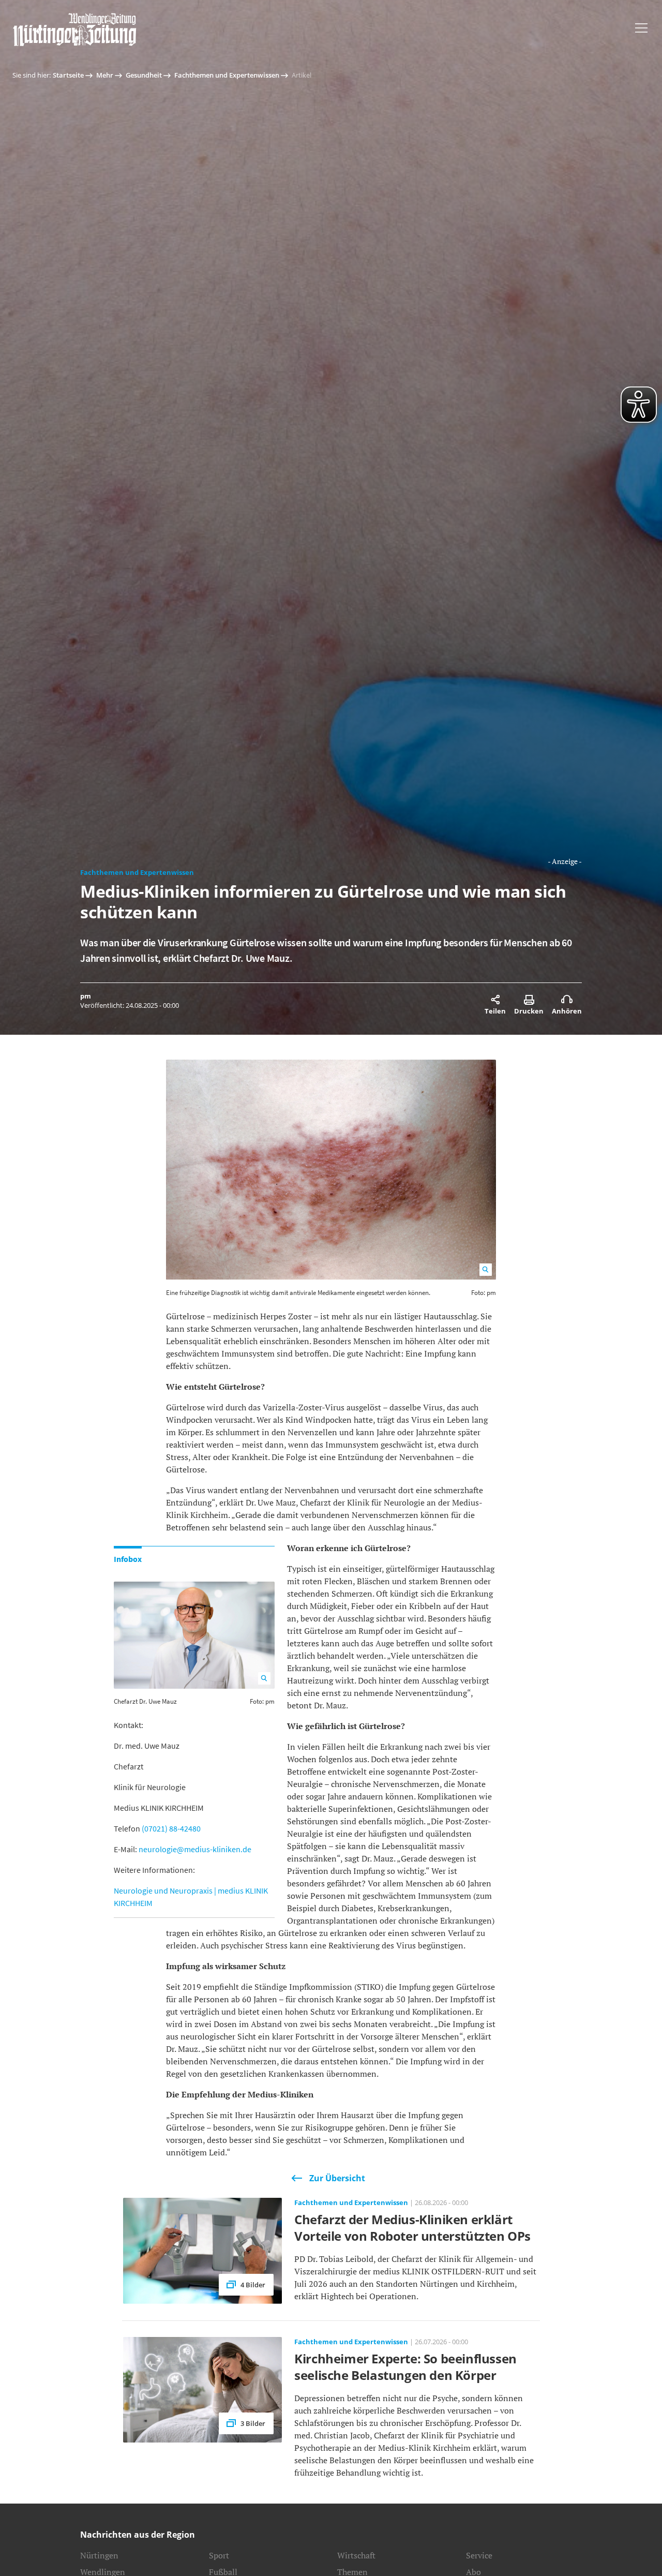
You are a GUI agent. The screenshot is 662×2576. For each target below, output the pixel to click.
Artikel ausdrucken (529, 1000)
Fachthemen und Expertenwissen (227, 75)
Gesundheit (144, 75)
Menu (641, 28)
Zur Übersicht (337, 2178)
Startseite (68, 75)
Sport (219, 2555)
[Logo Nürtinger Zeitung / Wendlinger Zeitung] (74, 29)
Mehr (105, 75)
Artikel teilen (495, 1000)
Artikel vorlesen (567, 1000)
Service (479, 2555)
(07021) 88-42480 (171, 1828)
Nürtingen (99, 2555)
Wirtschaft (356, 2555)
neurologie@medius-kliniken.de (195, 1849)
